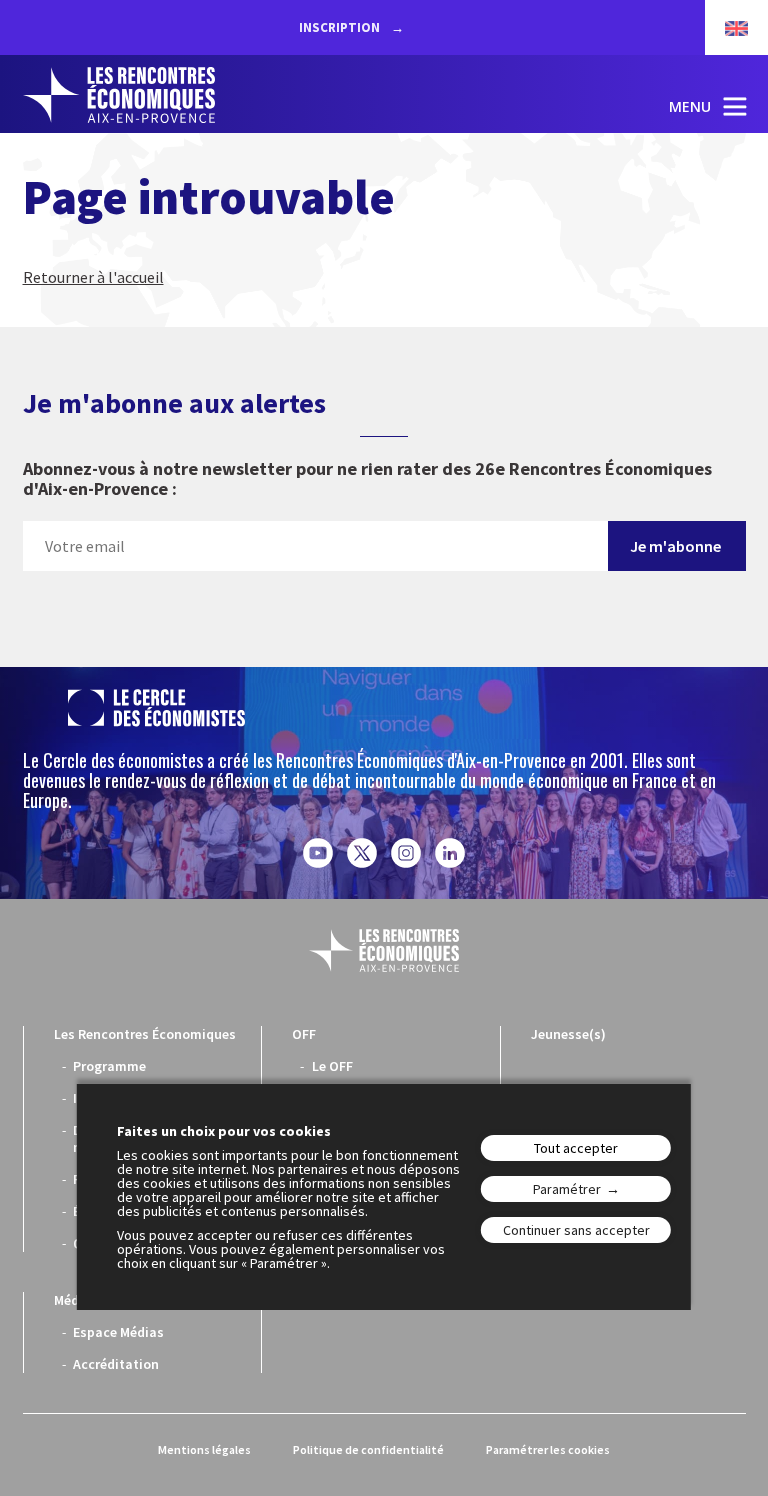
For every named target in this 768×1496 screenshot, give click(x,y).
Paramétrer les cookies (548, 1449)
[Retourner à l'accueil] (119, 95)
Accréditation (116, 1364)
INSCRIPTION (341, 27)
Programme (109, 1066)
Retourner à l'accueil (93, 277)
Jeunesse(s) (568, 1034)
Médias (76, 1300)
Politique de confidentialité (368, 1449)
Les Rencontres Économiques (145, 1034)
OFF (304, 1034)
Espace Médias (118, 1332)
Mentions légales (204, 1449)
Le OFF (332, 1066)
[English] (726, 27)
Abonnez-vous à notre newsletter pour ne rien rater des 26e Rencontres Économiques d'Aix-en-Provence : (367, 479)
